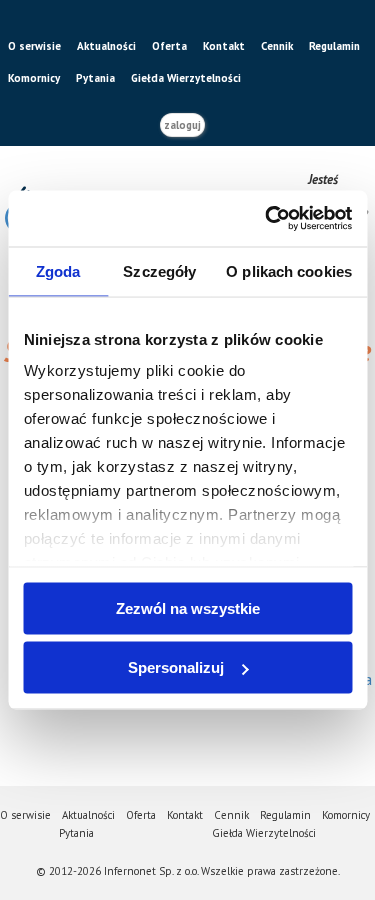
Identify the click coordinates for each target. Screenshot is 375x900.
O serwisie (34, 46)
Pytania (95, 78)
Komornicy (34, 78)
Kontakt (224, 46)
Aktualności (106, 46)
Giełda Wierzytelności (186, 78)
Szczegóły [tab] (159, 270)
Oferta (169, 46)
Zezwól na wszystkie (188, 607)
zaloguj (182, 125)
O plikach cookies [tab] (289, 270)
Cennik (277, 46)
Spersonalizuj (176, 667)
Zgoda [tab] (58, 270)
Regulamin (334, 46)
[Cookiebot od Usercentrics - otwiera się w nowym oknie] (267, 219)
